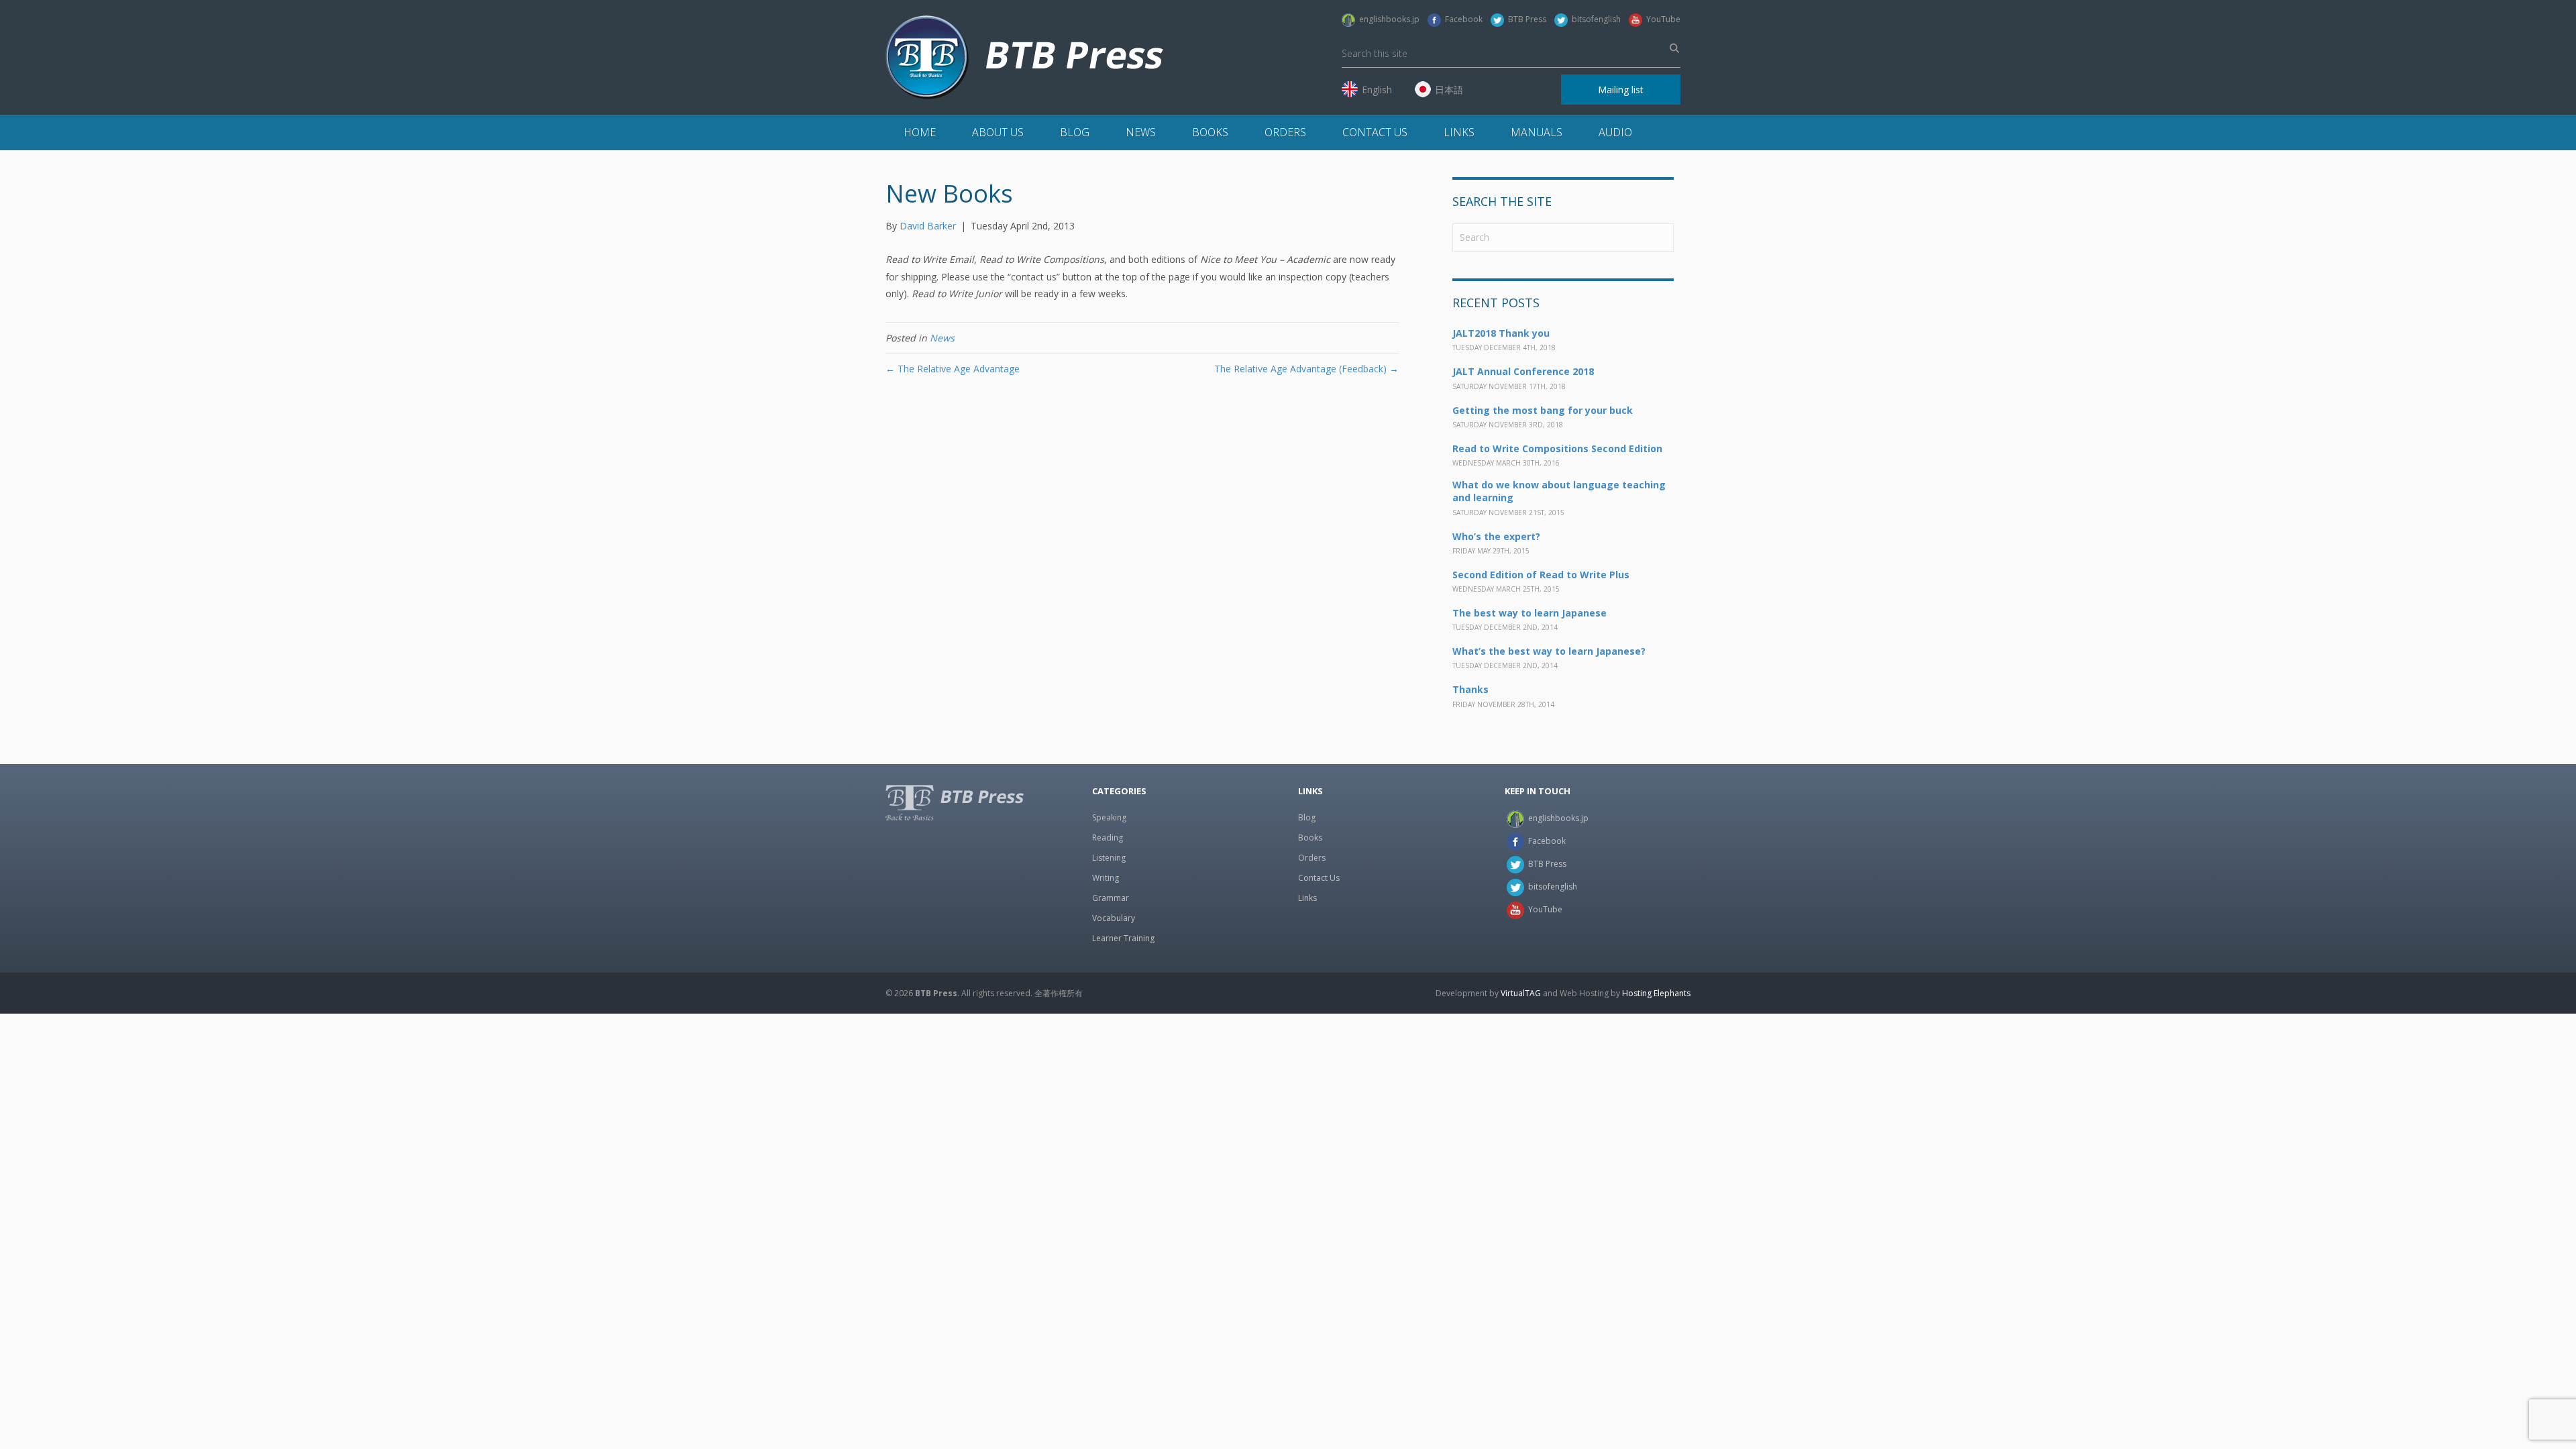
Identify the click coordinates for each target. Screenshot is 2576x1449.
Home (920, 132)
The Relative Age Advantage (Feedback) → (1306, 369)
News (1141, 132)
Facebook (1462, 19)
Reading (1108, 838)
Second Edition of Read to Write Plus (1541, 575)
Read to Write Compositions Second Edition (1557, 448)
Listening (1109, 858)
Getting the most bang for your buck (1543, 410)
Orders (1285, 132)
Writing (1106, 878)
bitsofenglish (1594, 19)
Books (1210, 132)
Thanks (1470, 689)
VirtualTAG (1521, 993)
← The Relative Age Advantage (953, 369)
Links (1459, 132)
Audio (1615, 132)
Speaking (1109, 817)
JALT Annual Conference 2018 (1523, 371)
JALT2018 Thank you (1501, 333)
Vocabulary (1114, 918)
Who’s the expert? (1496, 536)
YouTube (1661, 19)
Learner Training (1123, 938)
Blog (1075, 132)
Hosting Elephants (1656, 993)
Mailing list (1621, 90)
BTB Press (1525, 19)
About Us (998, 132)
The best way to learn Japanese (1529, 613)
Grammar (1111, 898)
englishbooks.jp (1387, 19)
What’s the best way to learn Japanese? (1549, 651)
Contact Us (1375, 132)
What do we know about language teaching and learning (1559, 491)
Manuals (1537, 132)
